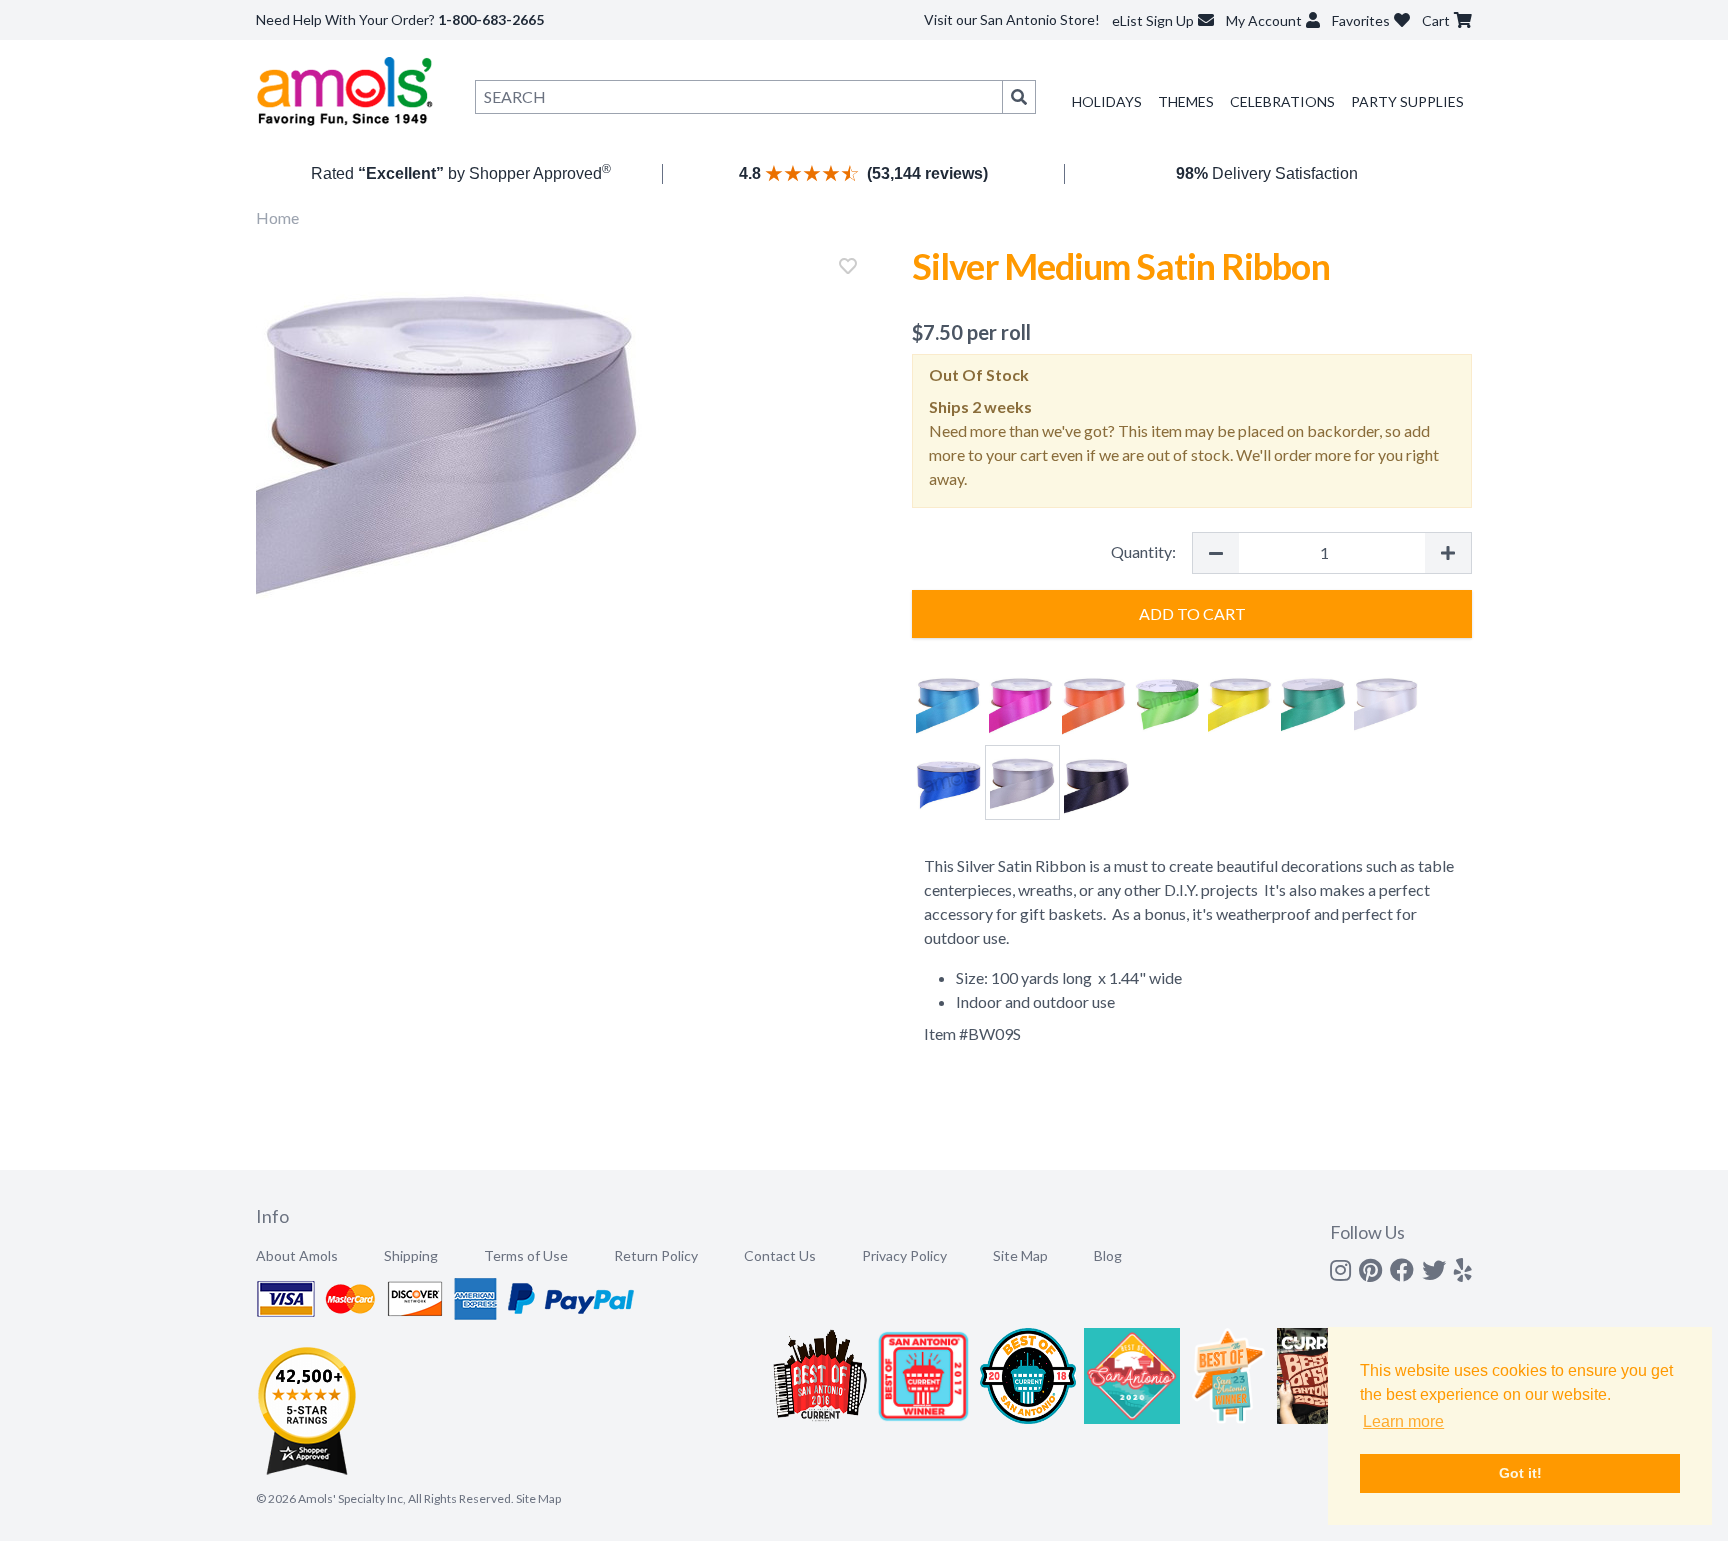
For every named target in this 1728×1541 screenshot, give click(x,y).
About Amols (297, 1255)
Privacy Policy (904, 1255)
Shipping (411, 1255)
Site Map (1020, 1255)
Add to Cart (1192, 613)
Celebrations (1282, 101)
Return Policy (656, 1255)
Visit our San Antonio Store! (1012, 19)
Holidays (1107, 101)
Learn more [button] (1403, 1421)
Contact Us (780, 1255)
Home (277, 217)
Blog (1108, 1255)
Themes (1186, 101)
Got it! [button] (1520, 1473)
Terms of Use (526, 1255)
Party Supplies (1407, 101)
